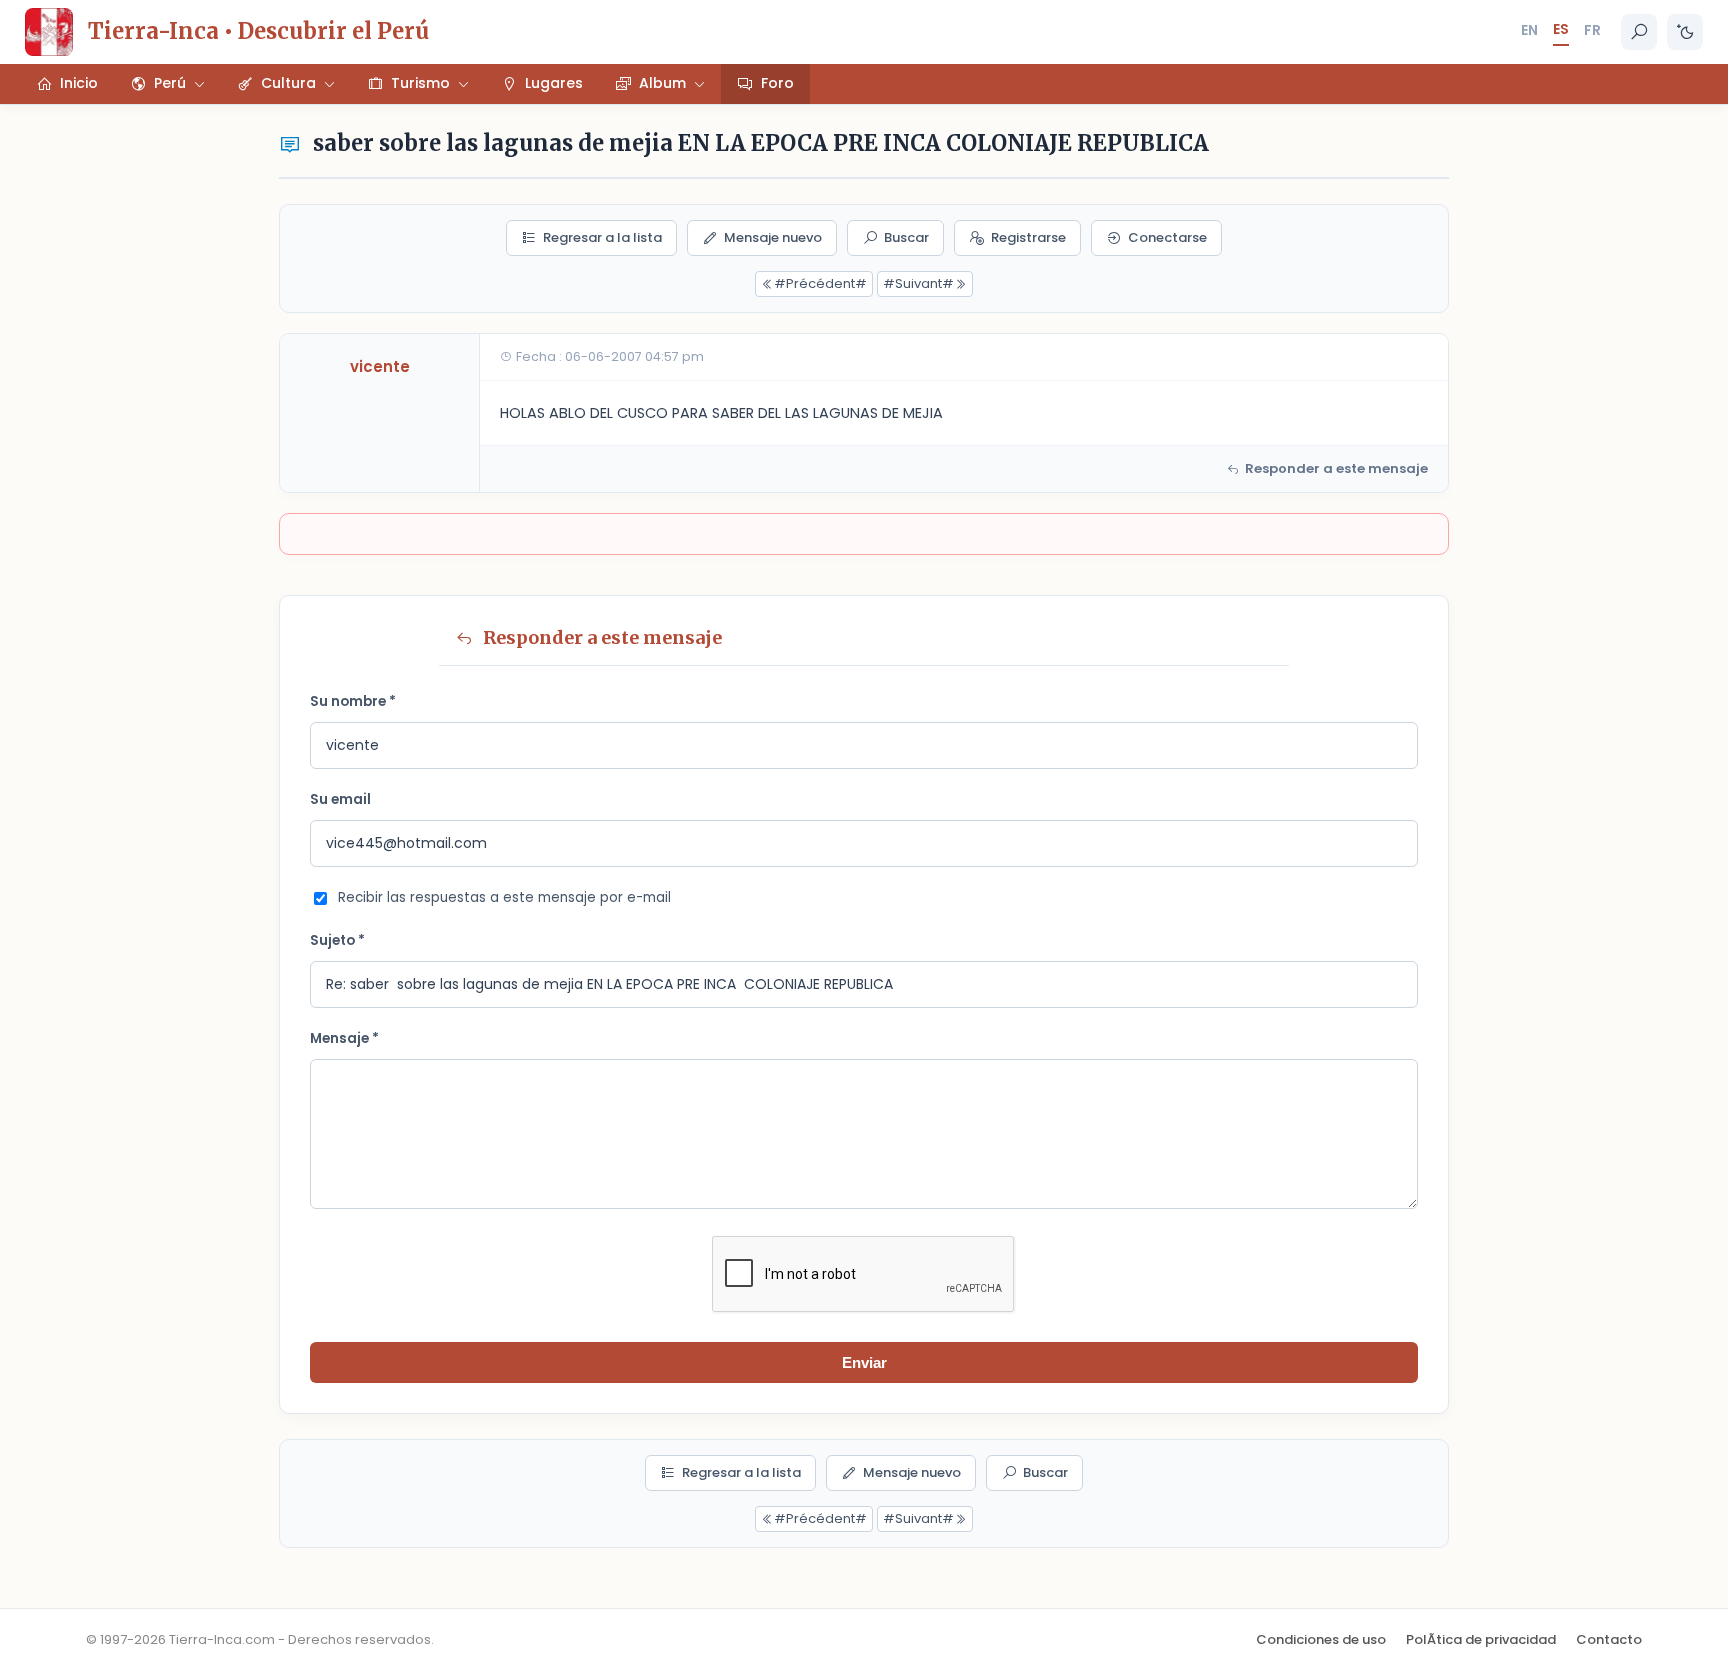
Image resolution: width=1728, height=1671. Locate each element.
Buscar (906, 237)
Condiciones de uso (1321, 1639)
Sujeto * (337, 940)
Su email (340, 799)
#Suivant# (918, 283)
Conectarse (1167, 237)
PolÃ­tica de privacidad (1481, 1639)
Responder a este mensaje (1336, 468)
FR (1592, 30)
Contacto (1609, 1639)
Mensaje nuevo (773, 237)
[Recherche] (1639, 32)
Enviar (864, 1362)
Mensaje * (344, 1038)
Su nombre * (353, 701)
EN (1529, 30)
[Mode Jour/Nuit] (1685, 32)
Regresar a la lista (602, 237)
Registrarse (1028, 237)
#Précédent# (820, 283)
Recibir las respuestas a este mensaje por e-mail (504, 897)
